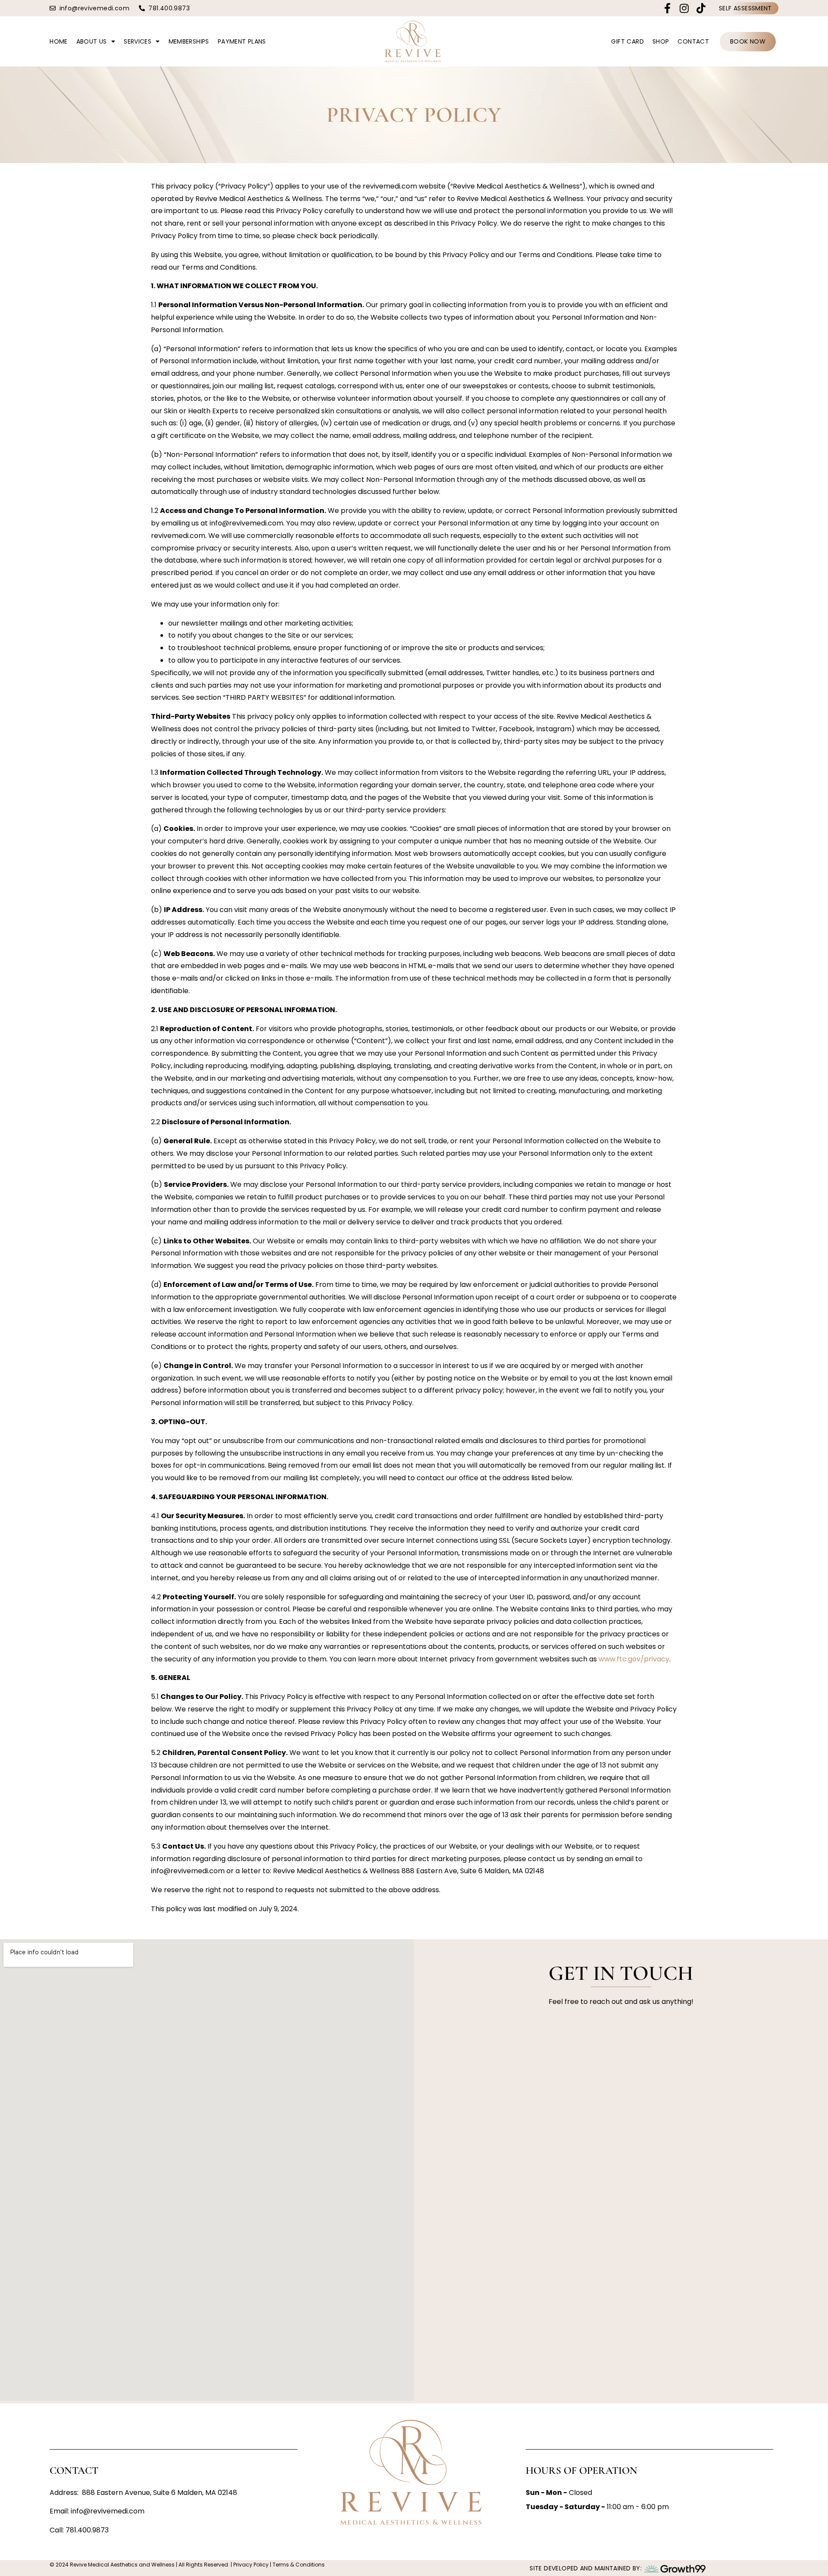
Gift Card (627, 41)
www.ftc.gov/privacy (634, 1659)
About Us (92, 41)
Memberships (189, 41)
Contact (693, 41)
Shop (661, 41)
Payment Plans (242, 41)
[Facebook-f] (667, 8)
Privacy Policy (250, 2565)
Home (59, 41)
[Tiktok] (701, 8)
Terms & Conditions (298, 2565)
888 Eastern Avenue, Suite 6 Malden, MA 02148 (160, 2493)
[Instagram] (684, 8)
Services (138, 41)
